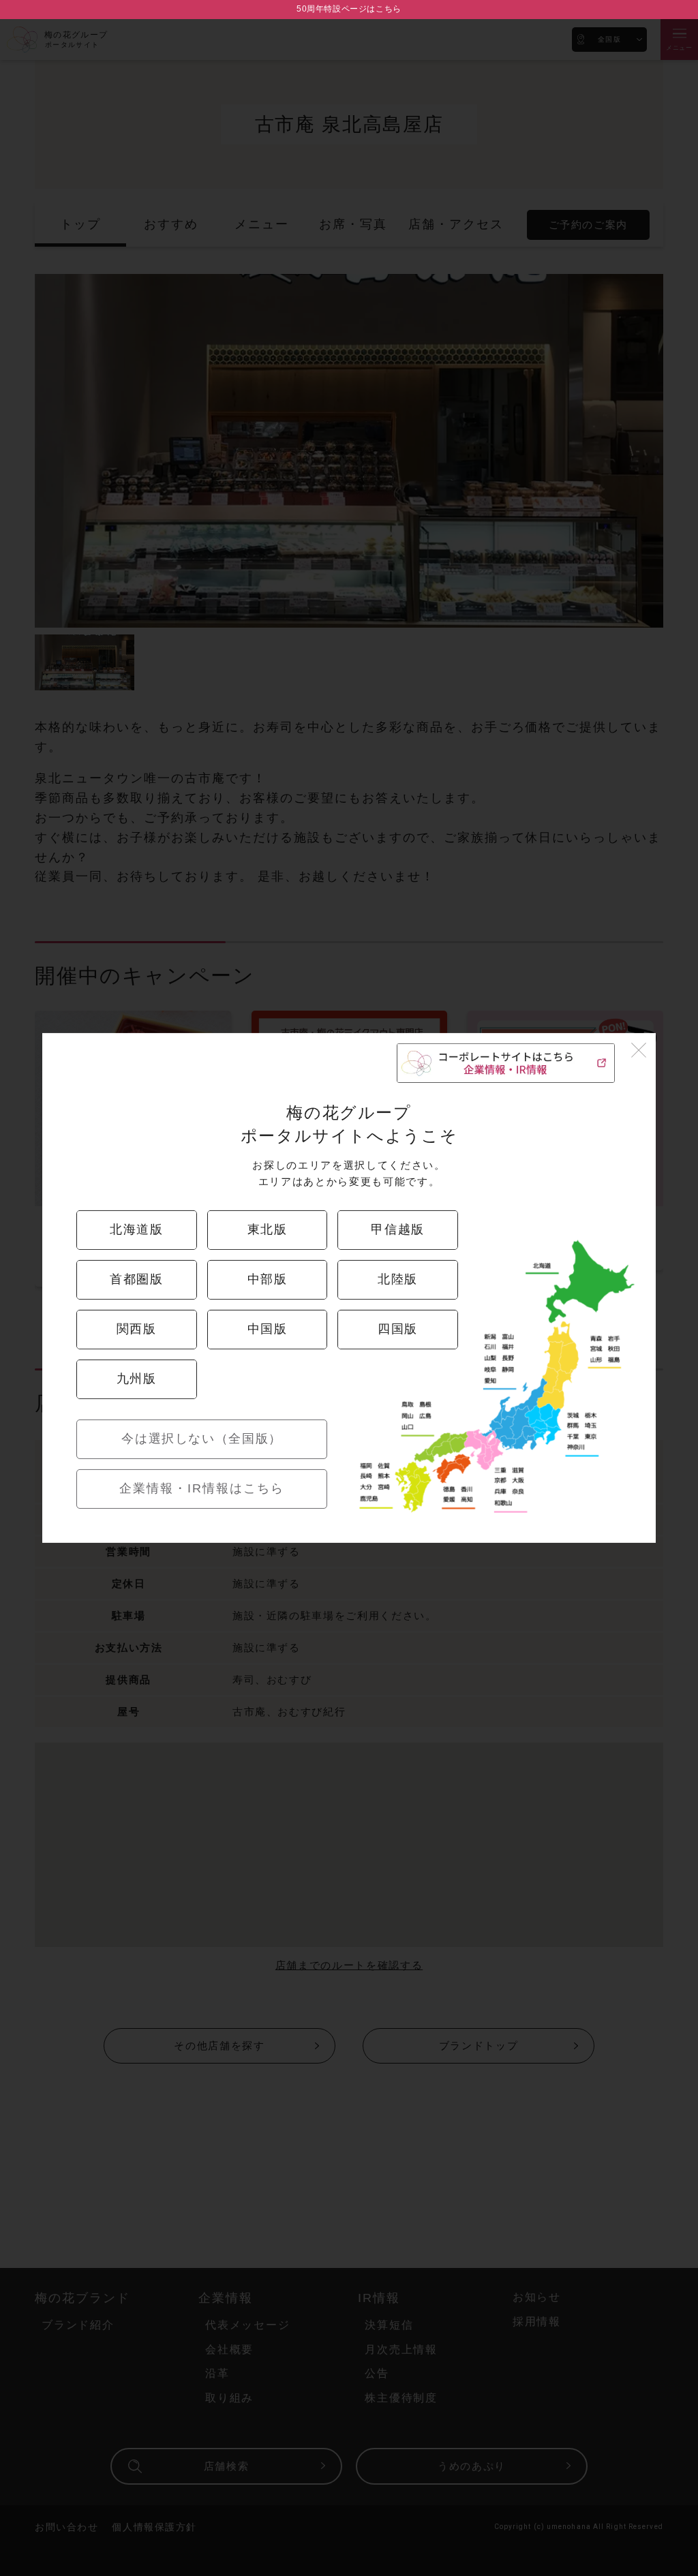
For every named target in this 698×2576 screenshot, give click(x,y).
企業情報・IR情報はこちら (202, 1488)
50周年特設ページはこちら (349, 9)
